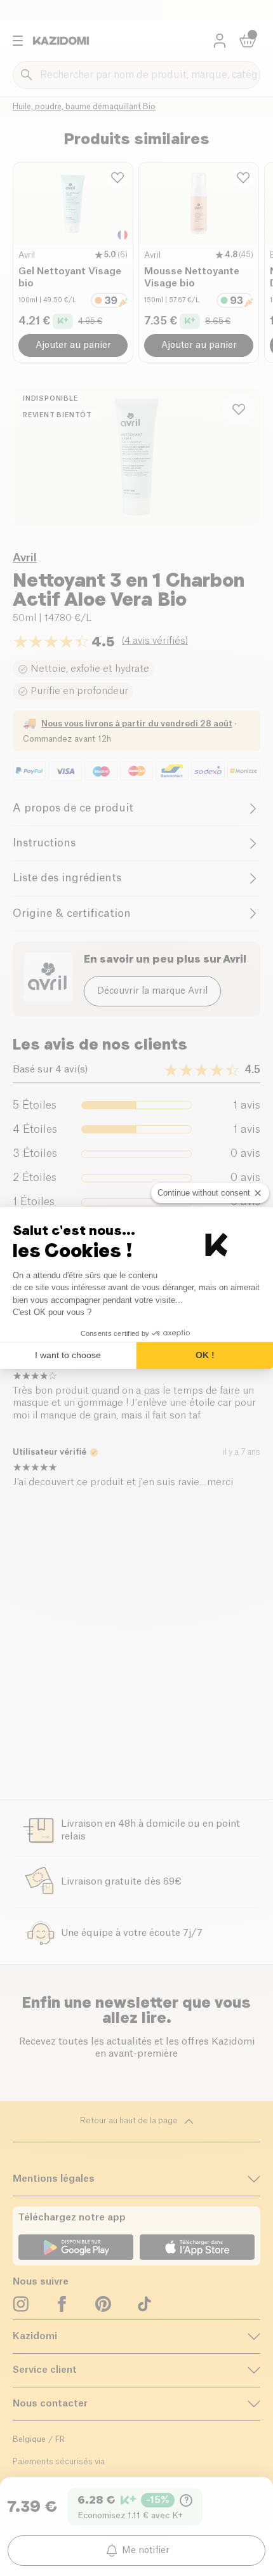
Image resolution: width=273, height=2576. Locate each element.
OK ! (205, 1355)
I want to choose (68, 1355)
